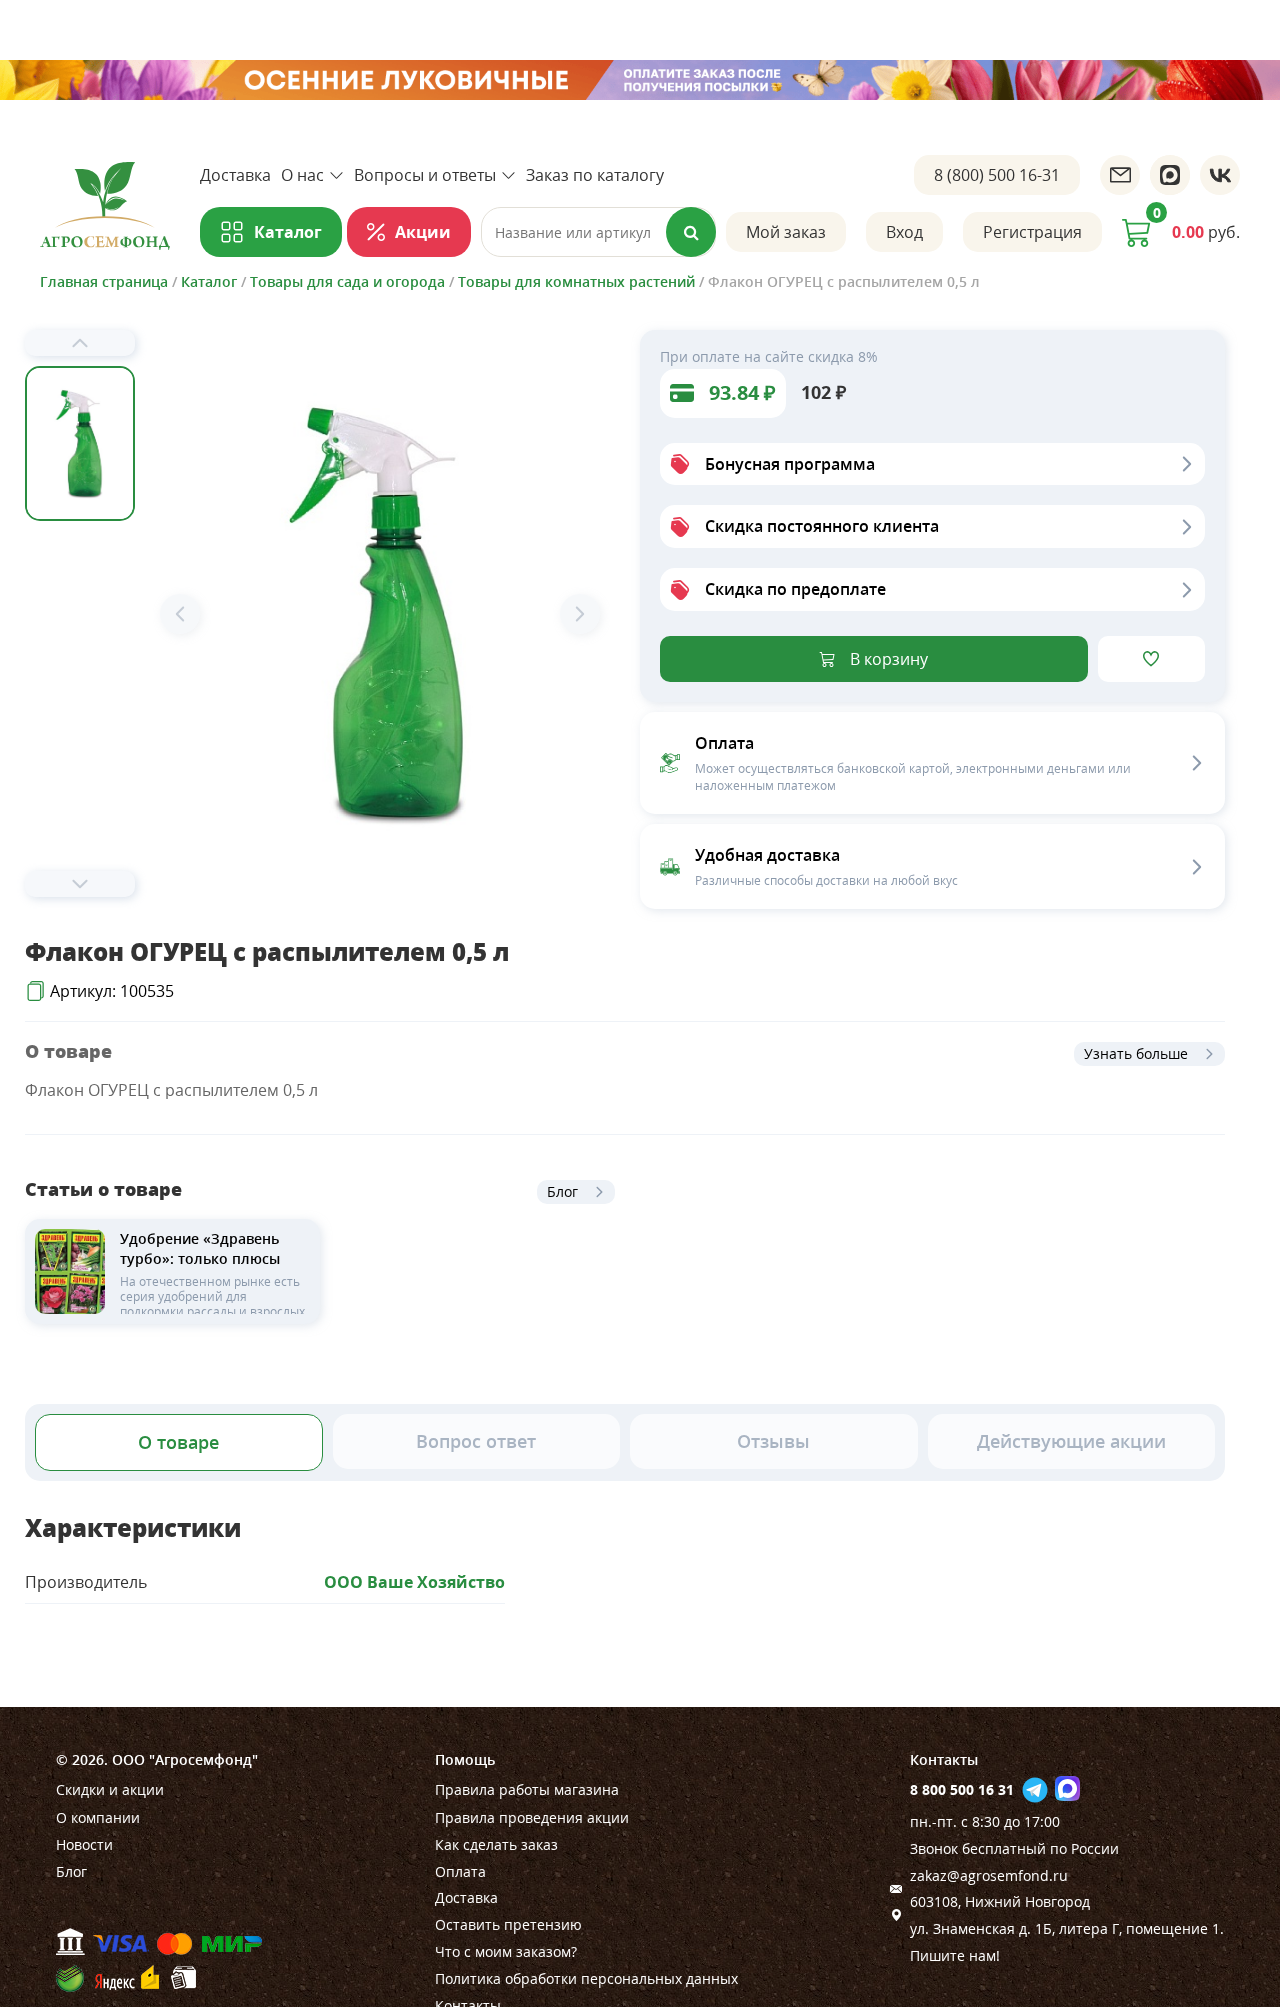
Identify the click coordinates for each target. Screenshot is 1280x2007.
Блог (562, 1191)
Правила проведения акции (532, 1817)
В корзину (889, 659)
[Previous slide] (80, 343)
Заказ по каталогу (595, 175)
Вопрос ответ (476, 1441)
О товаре (178, 1442)
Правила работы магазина (527, 1789)
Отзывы (773, 1441)
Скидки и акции (110, 1789)
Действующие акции (1071, 1441)
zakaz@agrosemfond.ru (989, 1875)
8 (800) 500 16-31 (997, 175)
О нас (302, 175)
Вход (904, 232)
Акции (423, 232)
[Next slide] (80, 884)
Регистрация (1032, 232)
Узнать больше (1136, 1053)
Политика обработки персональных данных (586, 1978)
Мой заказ (786, 232)
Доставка (235, 175)
